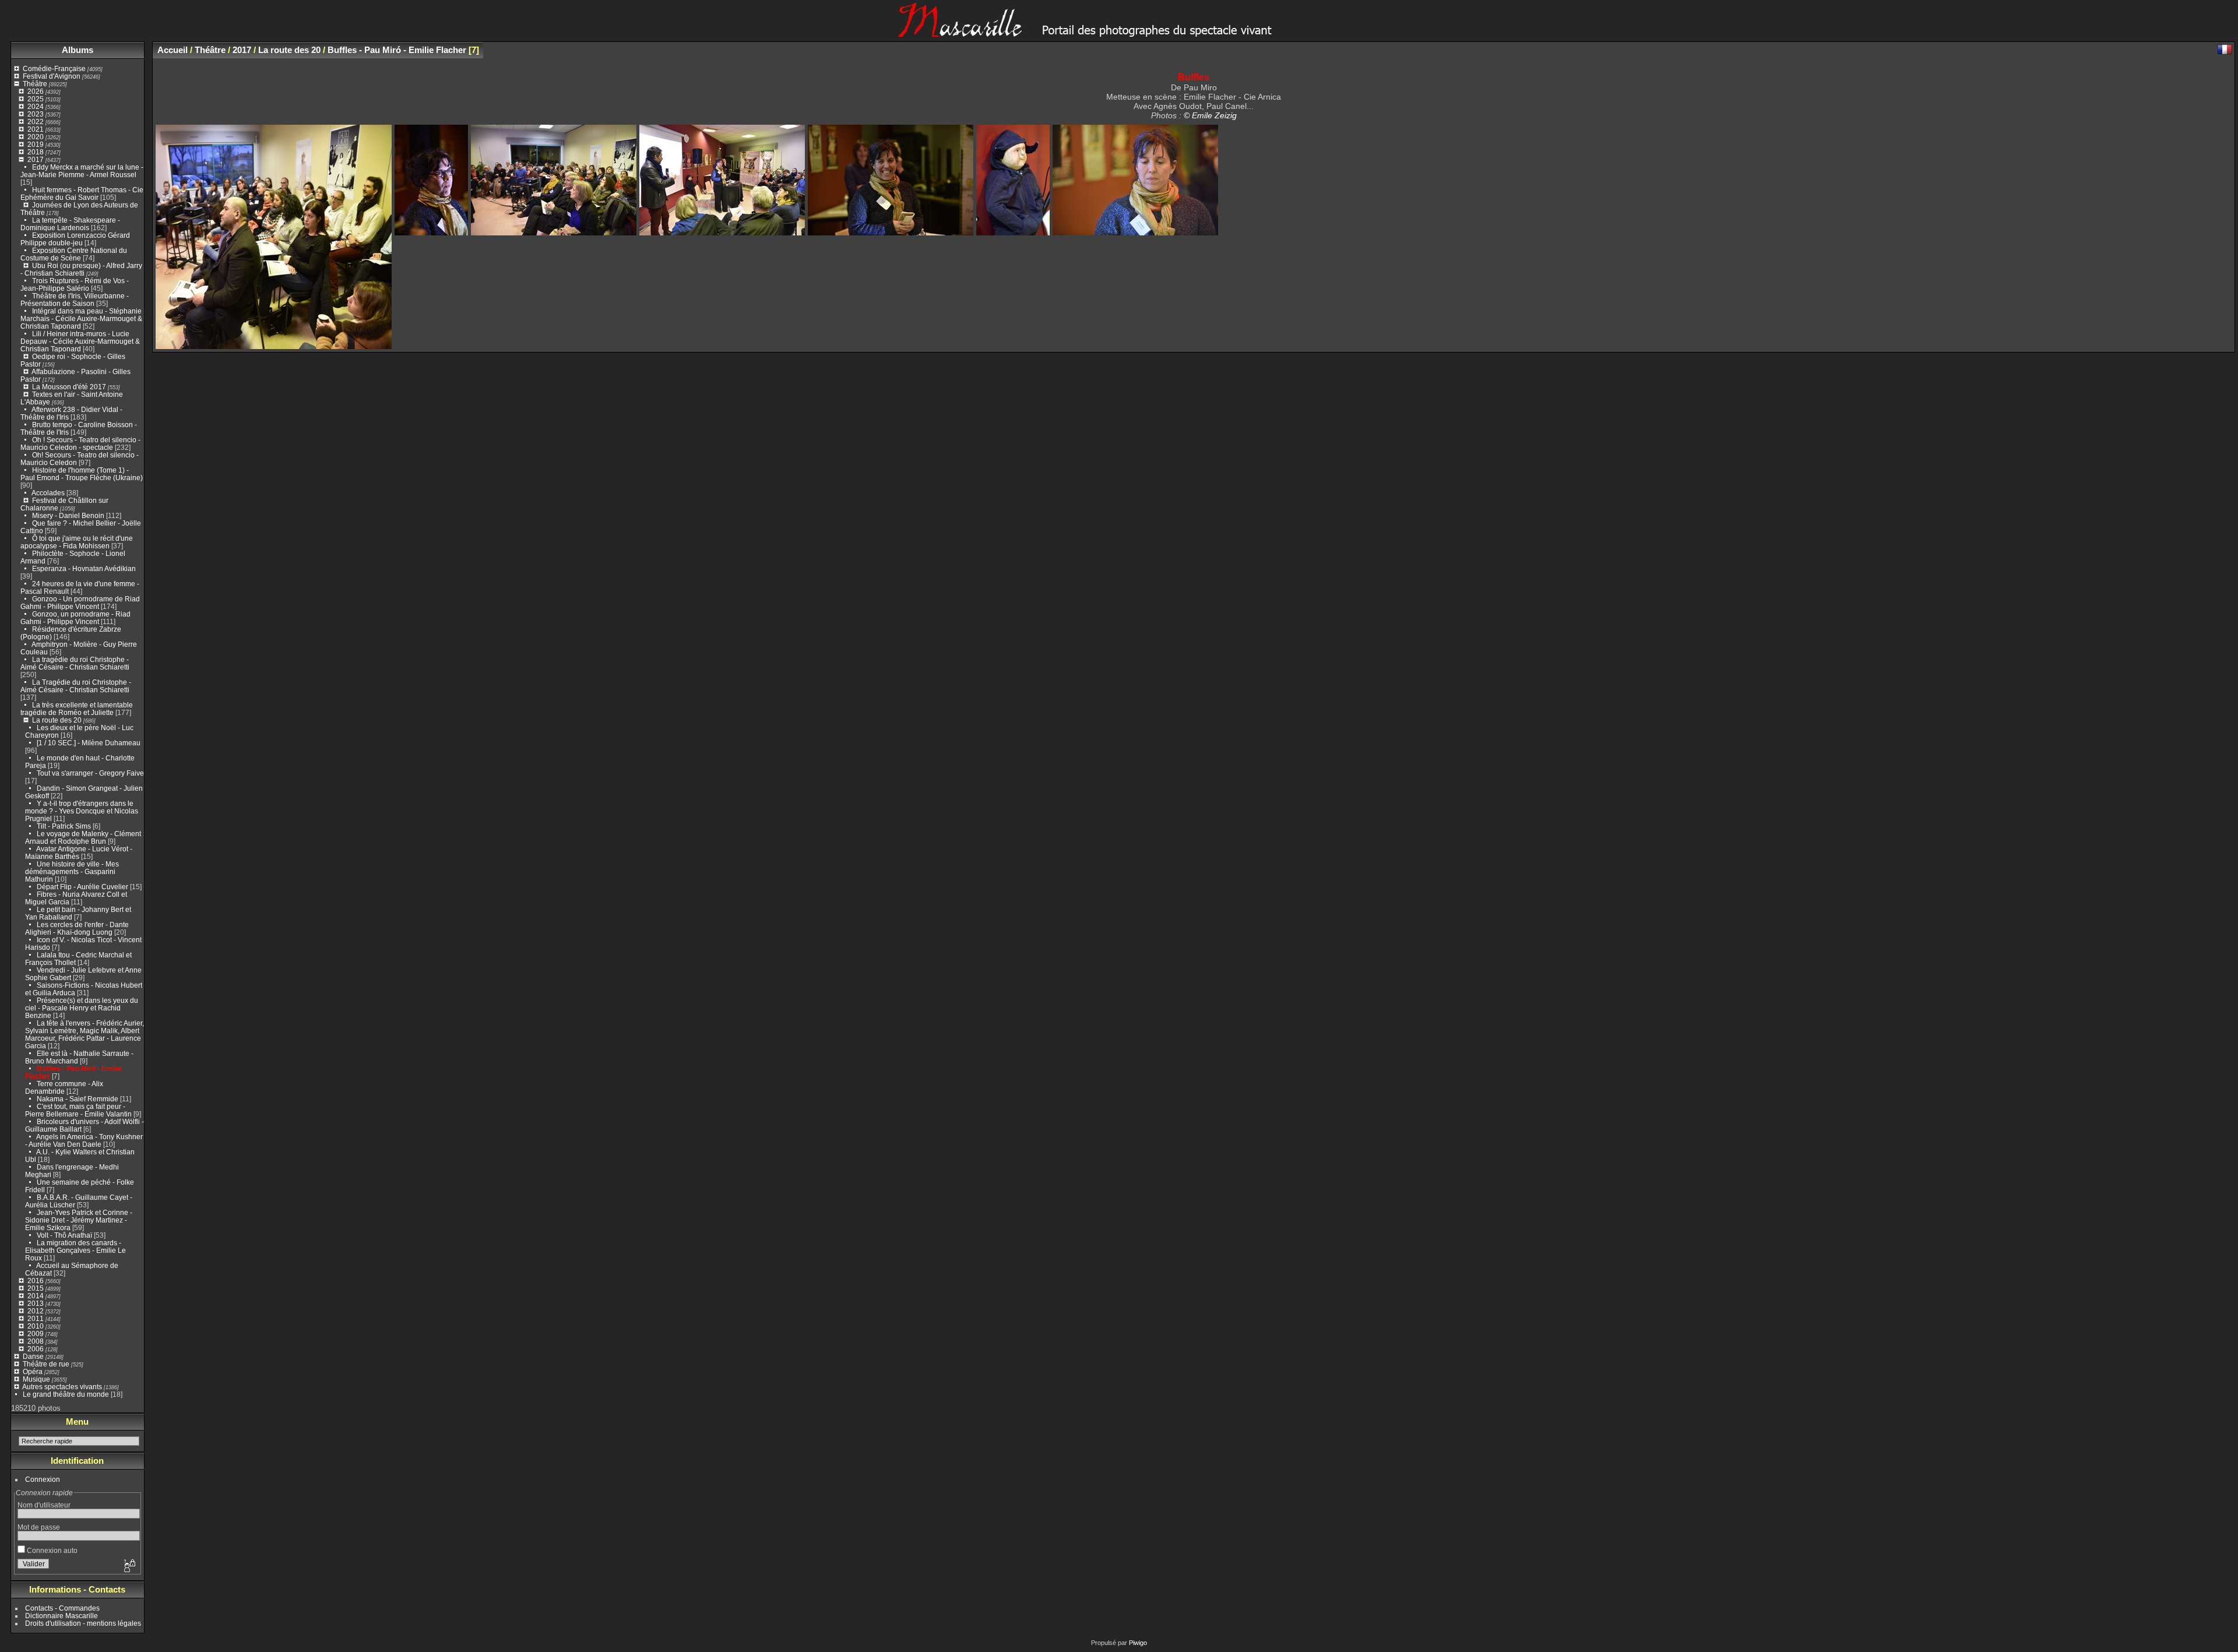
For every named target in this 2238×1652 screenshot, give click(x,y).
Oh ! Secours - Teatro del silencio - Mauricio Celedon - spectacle (80, 443)
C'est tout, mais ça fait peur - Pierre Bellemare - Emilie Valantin (78, 1110)
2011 (36, 1318)
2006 (36, 1349)
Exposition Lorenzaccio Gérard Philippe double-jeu (75, 239)
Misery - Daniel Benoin (68, 515)
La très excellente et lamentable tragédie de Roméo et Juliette (77, 709)
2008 (36, 1341)
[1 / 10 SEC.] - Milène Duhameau (89, 743)
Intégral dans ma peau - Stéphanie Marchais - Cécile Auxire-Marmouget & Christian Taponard (81, 318)
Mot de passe (39, 1527)
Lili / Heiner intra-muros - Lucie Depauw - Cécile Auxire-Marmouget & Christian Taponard (80, 341)
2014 (36, 1296)
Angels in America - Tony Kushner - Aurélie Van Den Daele (84, 1140)
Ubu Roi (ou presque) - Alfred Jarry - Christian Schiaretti (81, 269)
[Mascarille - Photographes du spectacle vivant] (1119, 33)
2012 (36, 1311)
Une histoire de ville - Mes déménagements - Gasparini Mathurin (72, 871)
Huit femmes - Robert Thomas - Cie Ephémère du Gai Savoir (82, 193)
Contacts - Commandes (62, 1608)
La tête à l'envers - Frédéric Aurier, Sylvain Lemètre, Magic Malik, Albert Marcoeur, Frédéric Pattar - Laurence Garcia (85, 1034)
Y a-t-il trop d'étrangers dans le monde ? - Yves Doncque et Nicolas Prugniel (82, 811)
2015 (36, 1288)
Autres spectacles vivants (62, 1387)
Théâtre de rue (46, 1364)
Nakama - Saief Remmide (78, 1099)
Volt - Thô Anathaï (64, 1235)
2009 (36, 1334)
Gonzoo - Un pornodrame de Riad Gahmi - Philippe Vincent (80, 603)
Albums (78, 50)
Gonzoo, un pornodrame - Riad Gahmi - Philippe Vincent (75, 618)
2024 (36, 106)
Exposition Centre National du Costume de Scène (74, 254)
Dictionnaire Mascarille (61, 1616)
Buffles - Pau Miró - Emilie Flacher (397, 50)
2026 (36, 91)
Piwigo (1138, 1643)
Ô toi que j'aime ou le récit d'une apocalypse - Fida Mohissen (77, 542)
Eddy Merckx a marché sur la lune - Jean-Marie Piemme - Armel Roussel (82, 171)
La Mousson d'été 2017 (69, 387)
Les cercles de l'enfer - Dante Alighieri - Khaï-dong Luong (77, 928)
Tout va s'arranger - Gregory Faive (90, 773)
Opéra (33, 1371)
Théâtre (35, 84)
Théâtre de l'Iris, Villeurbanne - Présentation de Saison (75, 300)
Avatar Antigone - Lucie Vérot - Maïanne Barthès (79, 853)
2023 (36, 114)
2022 (36, 121)
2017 (36, 159)
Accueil (173, 50)
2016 (36, 1281)
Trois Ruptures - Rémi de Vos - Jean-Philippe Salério (75, 284)
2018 (36, 152)
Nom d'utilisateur (44, 1505)
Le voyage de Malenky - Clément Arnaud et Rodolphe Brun (83, 837)
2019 (36, 144)
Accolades (48, 493)
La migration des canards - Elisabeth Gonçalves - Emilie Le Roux (75, 1250)
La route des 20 (57, 720)
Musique (36, 1379)
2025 (36, 99)
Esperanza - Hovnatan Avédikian (84, 568)
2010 (36, 1326)
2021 (36, 129)
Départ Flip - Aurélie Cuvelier (82, 887)
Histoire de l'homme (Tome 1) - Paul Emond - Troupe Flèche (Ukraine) (82, 474)
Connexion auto (51, 1550)
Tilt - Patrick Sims (64, 826)
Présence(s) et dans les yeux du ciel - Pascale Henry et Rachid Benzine (82, 1008)
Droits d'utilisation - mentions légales (83, 1623)
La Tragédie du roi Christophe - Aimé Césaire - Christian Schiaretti (76, 686)
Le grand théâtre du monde (66, 1394)
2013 (36, 1303)
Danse (33, 1356)
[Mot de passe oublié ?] (129, 1566)
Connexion (43, 1479)
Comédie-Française (54, 68)
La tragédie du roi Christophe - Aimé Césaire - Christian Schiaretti (75, 663)
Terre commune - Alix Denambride (64, 1087)
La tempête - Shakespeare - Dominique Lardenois (70, 224)
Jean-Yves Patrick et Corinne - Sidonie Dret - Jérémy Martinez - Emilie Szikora (79, 1220)
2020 (36, 137)
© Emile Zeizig (1210, 115)
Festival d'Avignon (52, 76)
